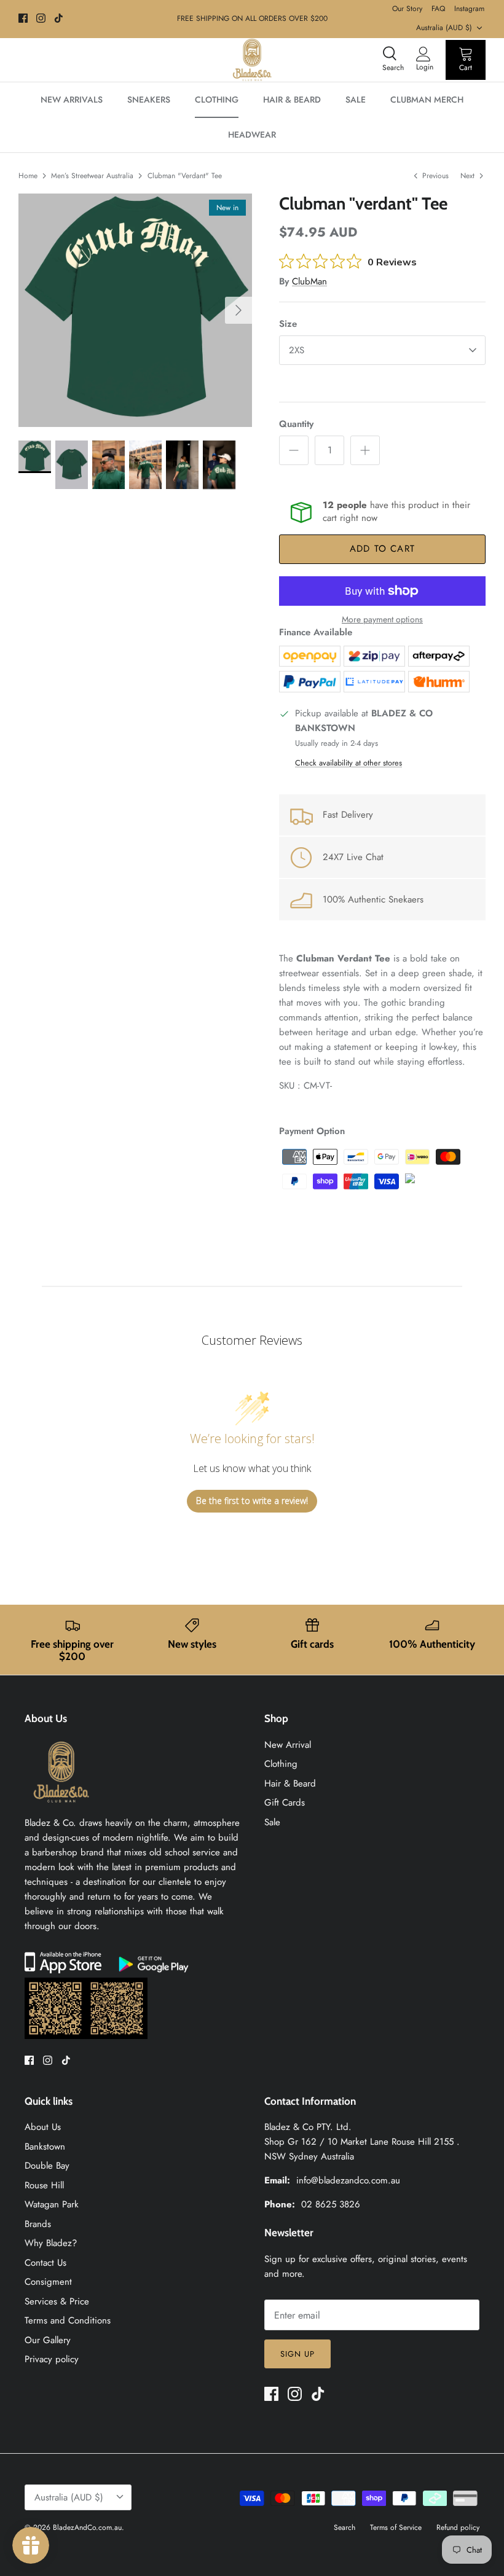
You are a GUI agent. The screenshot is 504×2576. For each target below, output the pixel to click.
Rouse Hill (44, 2185)
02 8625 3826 (331, 2204)
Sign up (297, 2354)
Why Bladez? (51, 2243)
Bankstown (45, 2147)
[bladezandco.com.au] (61, 1808)
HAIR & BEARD (292, 100)
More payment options (382, 620)
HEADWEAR (252, 135)
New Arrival (288, 1745)
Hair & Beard (290, 1783)
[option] (135, 310)
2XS (297, 350)
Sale (272, 1822)
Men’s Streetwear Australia (92, 176)
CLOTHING (217, 100)
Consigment (48, 2282)
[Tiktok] (59, 18)
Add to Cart (382, 549)
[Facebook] (23, 18)
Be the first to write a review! (252, 1501)
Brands (38, 2224)
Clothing (281, 1764)
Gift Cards (285, 1803)
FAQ (438, 9)
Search (345, 2527)
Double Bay (47, 2166)
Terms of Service (396, 2527)
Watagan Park (52, 2204)
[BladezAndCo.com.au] (252, 60)
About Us (43, 2127)
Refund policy (458, 2527)
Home (28, 176)
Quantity (296, 424)
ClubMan (309, 281)
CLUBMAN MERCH (427, 100)
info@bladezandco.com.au (348, 2180)
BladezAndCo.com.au (87, 2527)
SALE (356, 100)
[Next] (238, 310)
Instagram (469, 9)
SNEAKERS (149, 100)
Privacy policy (52, 2359)
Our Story (407, 9)
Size (288, 324)
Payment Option (312, 1131)
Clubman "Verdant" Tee (185, 176)
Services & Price (57, 2301)
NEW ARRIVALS (72, 100)
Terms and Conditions (68, 2320)
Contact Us (45, 2263)
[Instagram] (41, 18)
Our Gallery (48, 2340)
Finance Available (316, 632)
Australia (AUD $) (444, 28)
